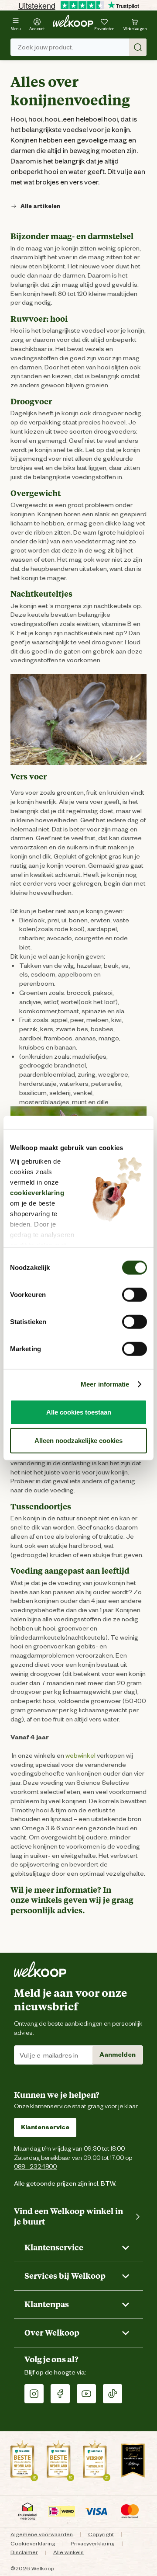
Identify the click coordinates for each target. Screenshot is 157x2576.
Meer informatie (105, 1384)
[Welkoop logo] (73, 21)
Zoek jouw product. (45, 47)
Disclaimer (24, 2552)
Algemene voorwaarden (42, 2534)
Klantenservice (45, 2127)
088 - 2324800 (35, 2166)
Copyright (101, 2534)
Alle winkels (68, 2552)
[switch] (135, 1294)
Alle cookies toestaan (79, 1412)
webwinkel (80, 1756)
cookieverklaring (37, 1193)
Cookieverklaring (33, 2543)
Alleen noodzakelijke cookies (78, 1441)
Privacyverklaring (93, 2543)
